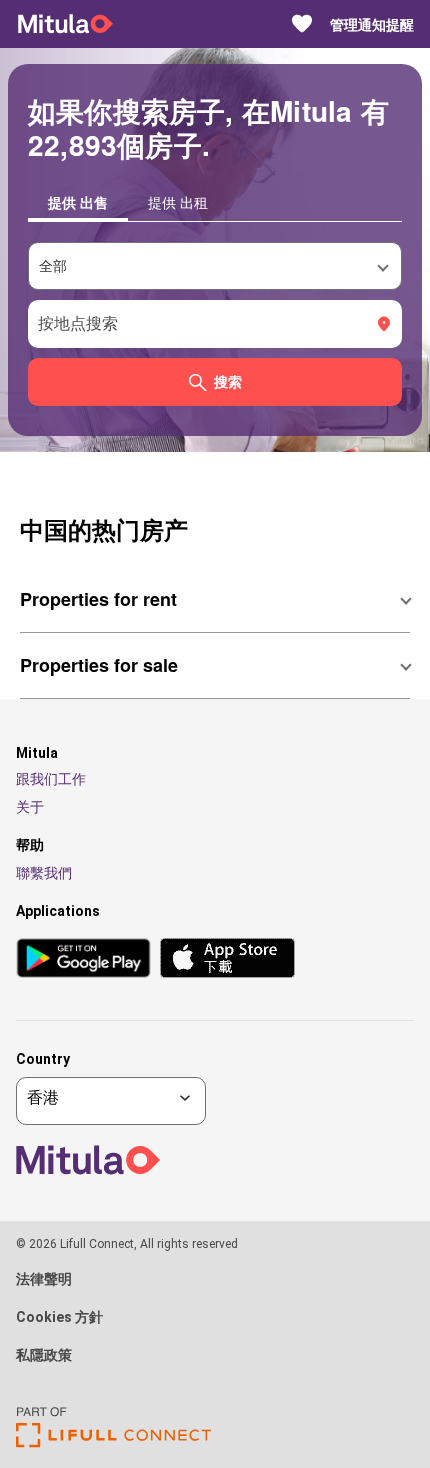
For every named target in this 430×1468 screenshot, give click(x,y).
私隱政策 (44, 1355)
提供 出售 (78, 202)
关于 (30, 807)
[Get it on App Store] (227, 959)
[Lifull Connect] (113, 1442)
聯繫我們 (44, 873)
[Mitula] (65, 24)
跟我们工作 (51, 779)
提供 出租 (178, 202)
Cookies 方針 (59, 1317)
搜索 (228, 382)
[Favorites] (302, 24)
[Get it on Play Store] (83, 959)
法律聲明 (44, 1279)
